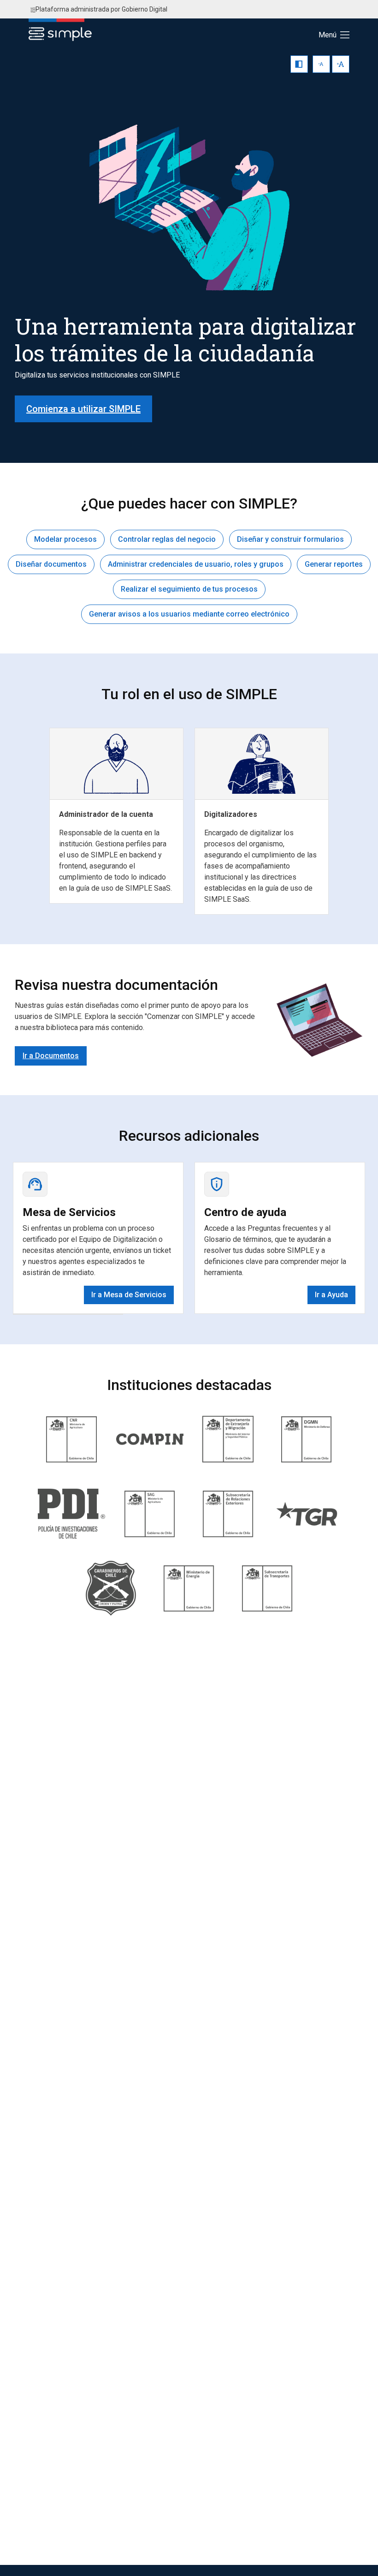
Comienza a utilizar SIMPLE (83, 409)
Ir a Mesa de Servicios (129, 1295)
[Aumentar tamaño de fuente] (341, 64)
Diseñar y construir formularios (290, 539)
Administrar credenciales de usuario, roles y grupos (196, 564)
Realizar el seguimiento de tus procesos (189, 589)
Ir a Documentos (51, 1056)
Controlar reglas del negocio (167, 539)
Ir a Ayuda (331, 1295)
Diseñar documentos (51, 564)
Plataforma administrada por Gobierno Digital (101, 9)
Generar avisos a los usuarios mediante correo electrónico (189, 614)
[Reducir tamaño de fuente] (321, 64)
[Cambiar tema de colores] (299, 64)
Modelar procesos (65, 539)
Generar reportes (334, 564)
